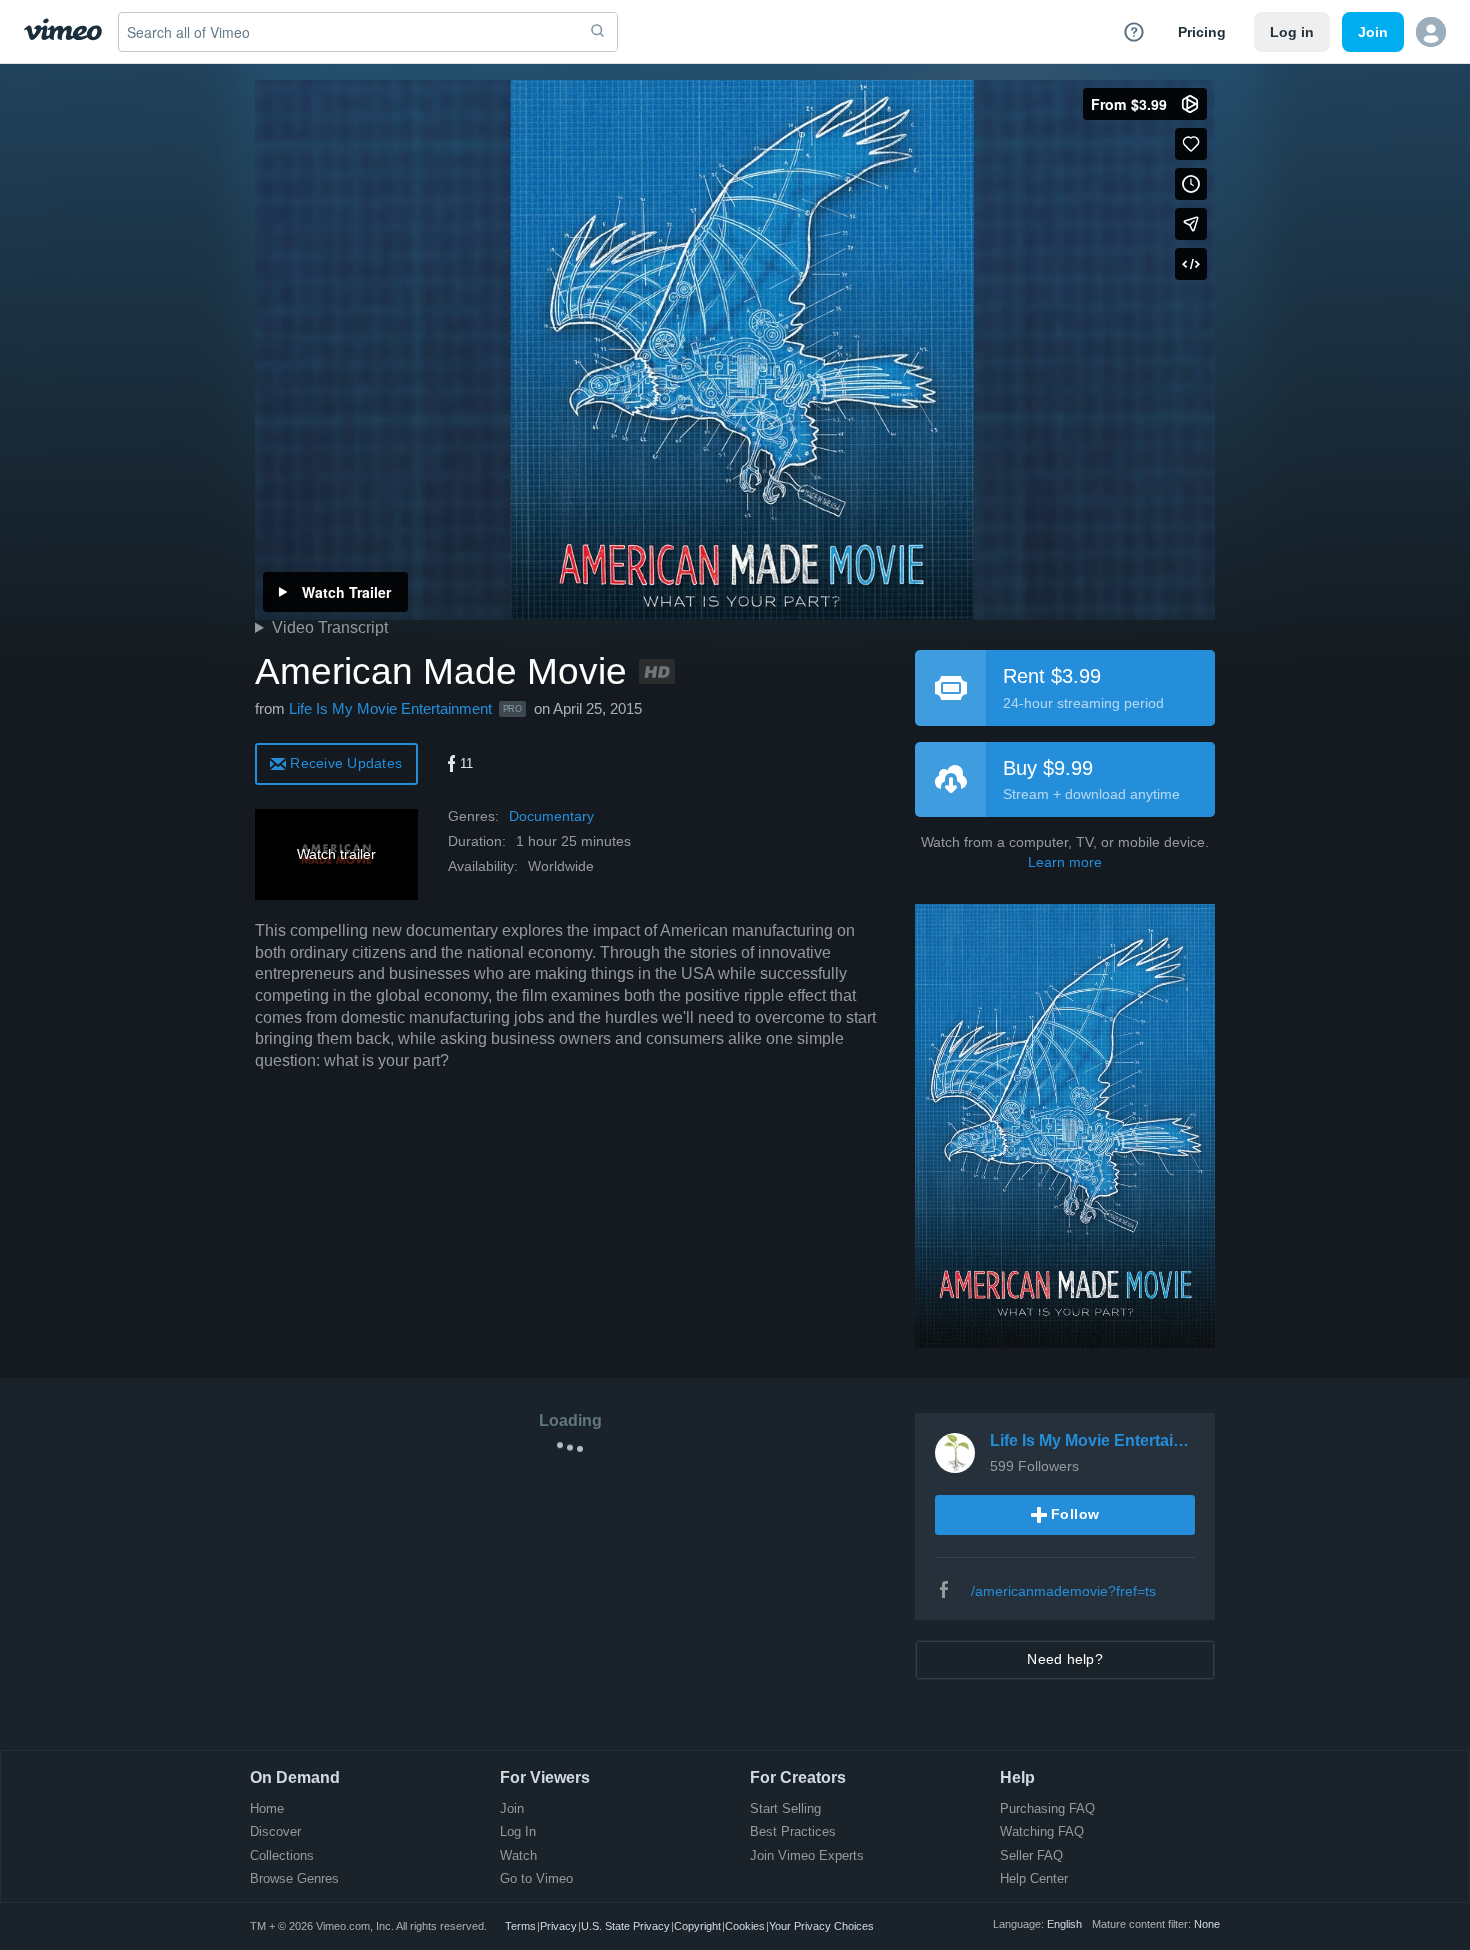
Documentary (551, 816)
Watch (518, 1856)
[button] (1431, 32)
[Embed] (1191, 264)
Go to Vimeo (536, 1879)
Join (512, 1809)
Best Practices (793, 1832)
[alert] (336, 762)
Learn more (1065, 862)
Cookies (745, 1926)
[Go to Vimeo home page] (63, 31)
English (1064, 1924)
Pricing (1202, 32)
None (1207, 1924)
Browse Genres (294, 1879)
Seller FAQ (1031, 1856)
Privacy (558, 1926)
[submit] (598, 32)
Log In (518, 1832)
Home (267, 1809)
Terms (520, 1926)
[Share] (1191, 224)
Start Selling (785, 1809)
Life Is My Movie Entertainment (390, 708)
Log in (1292, 32)
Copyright (697, 1926)
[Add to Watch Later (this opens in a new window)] (1191, 184)
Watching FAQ (1042, 1832)
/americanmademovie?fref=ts (1063, 1591)
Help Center (1034, 1879)
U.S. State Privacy (625, 1926)
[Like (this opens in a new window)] (1191, 144)
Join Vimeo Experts (807, 1856)
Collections (282, 1856)
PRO (512, 709)
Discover (275, 1832)
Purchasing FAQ (1047, 1809)
